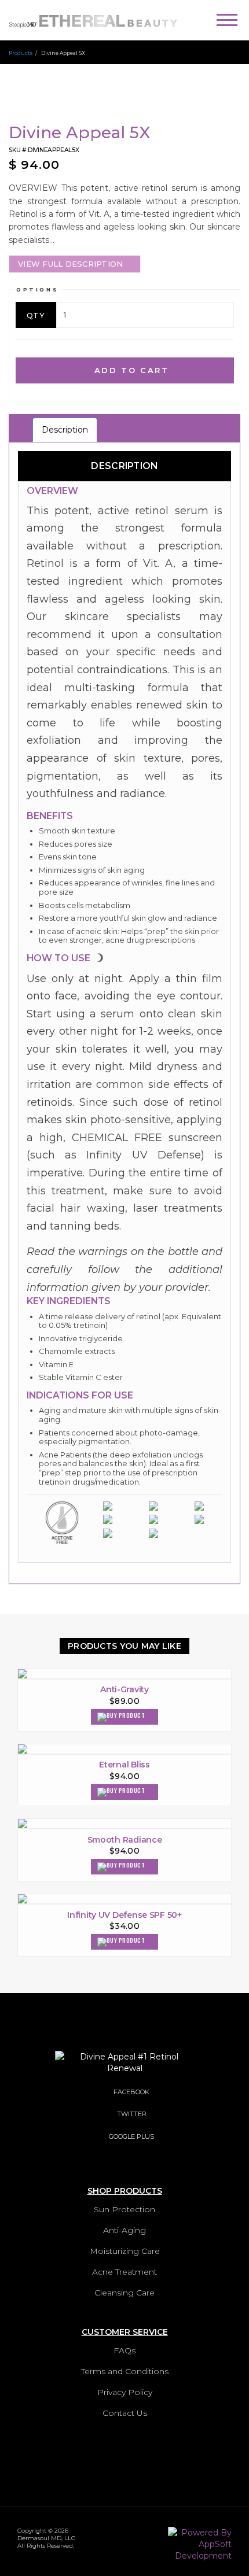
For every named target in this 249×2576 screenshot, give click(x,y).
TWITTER (132, 2114)
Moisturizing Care (125, 2251)
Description (65, 430)
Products (21, 53)
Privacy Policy (125, 2392)
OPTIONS (37, 289)
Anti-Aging (124, 2230)
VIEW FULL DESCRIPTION (70, 264)
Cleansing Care (124, 2293)
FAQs (124, 2350)
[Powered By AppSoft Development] (200, 2541)
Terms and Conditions (125, 2371)
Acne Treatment (124, 2272)
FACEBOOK (131, 2092)
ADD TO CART (129, 370)
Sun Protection (124, 2209)
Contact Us (125, 2413)
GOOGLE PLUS (131, 2136)
